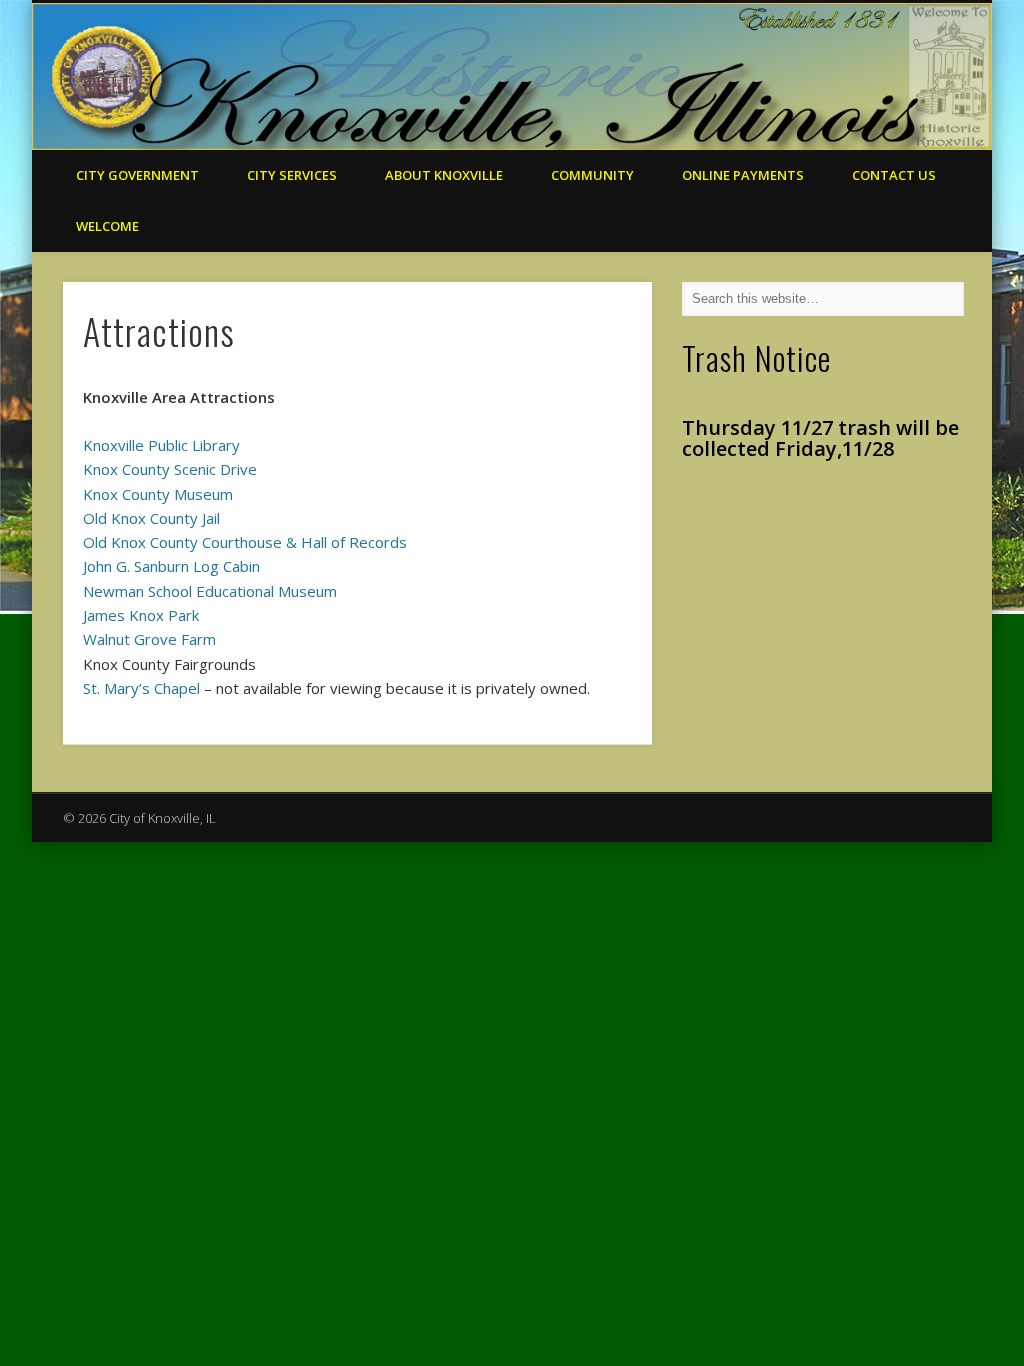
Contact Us (894, 175)
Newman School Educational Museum (210, 591)
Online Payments (743, 175)
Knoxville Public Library (161, 445)
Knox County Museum (158, 494)
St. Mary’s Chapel (141, 688)
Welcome (107, 226)
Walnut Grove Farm (149, 639)
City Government (137, 175)
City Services (292, 175)
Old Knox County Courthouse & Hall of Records (245, 542)
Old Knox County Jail (151, 518)
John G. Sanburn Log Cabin (171, 566)
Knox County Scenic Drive (170, 469)
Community (592, 175)
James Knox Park (141, 615)
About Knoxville (444, 175)
